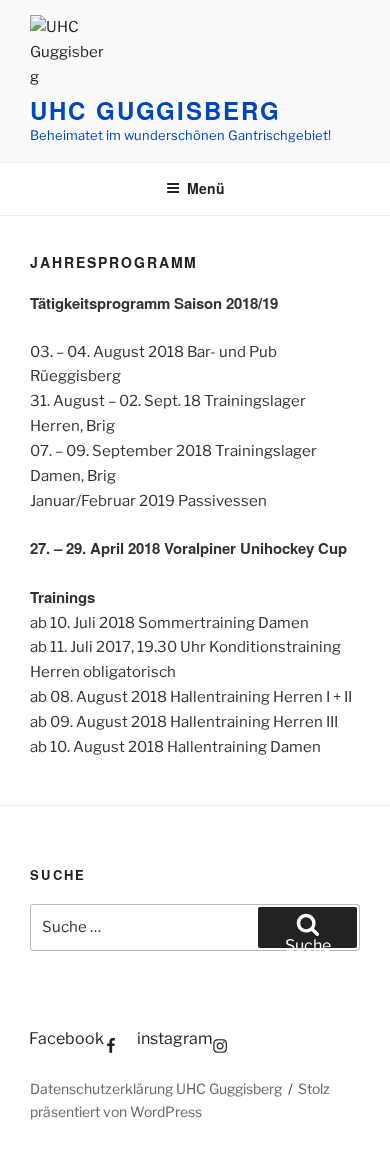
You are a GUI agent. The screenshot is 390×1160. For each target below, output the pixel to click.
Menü (206, 188)
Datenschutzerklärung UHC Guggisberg (156, 1088)
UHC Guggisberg (155, 110)
